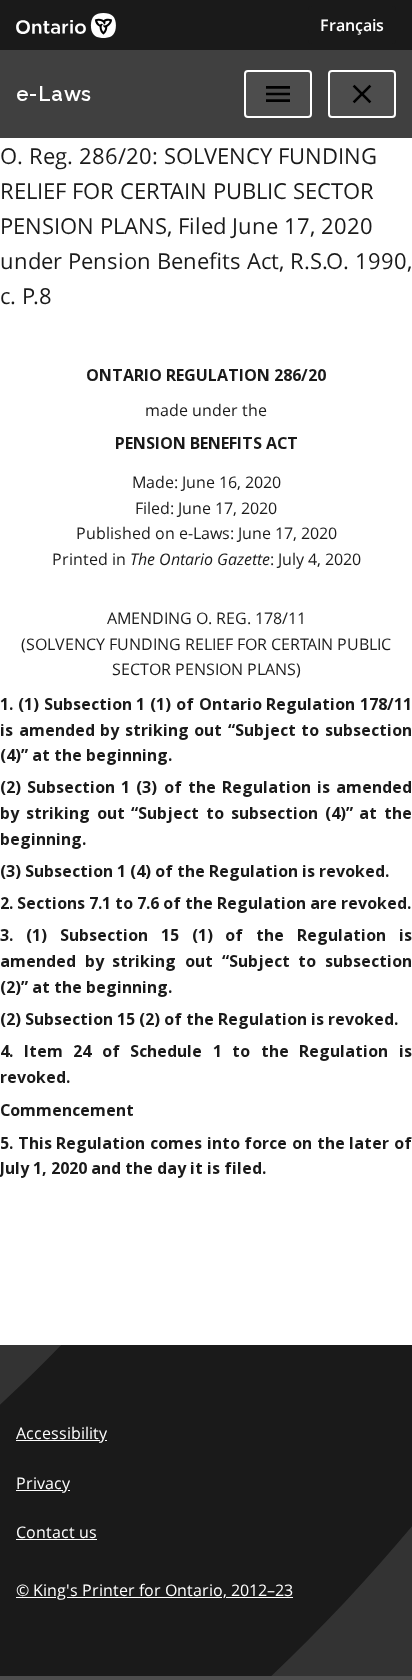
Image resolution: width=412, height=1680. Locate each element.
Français (352, 25)
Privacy (43, 1483)
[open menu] (278, 94)
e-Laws (54, 94)
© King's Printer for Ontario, (154, 1590)
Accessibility (61, 1433)
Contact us (56, 1532)
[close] (362, 94)
